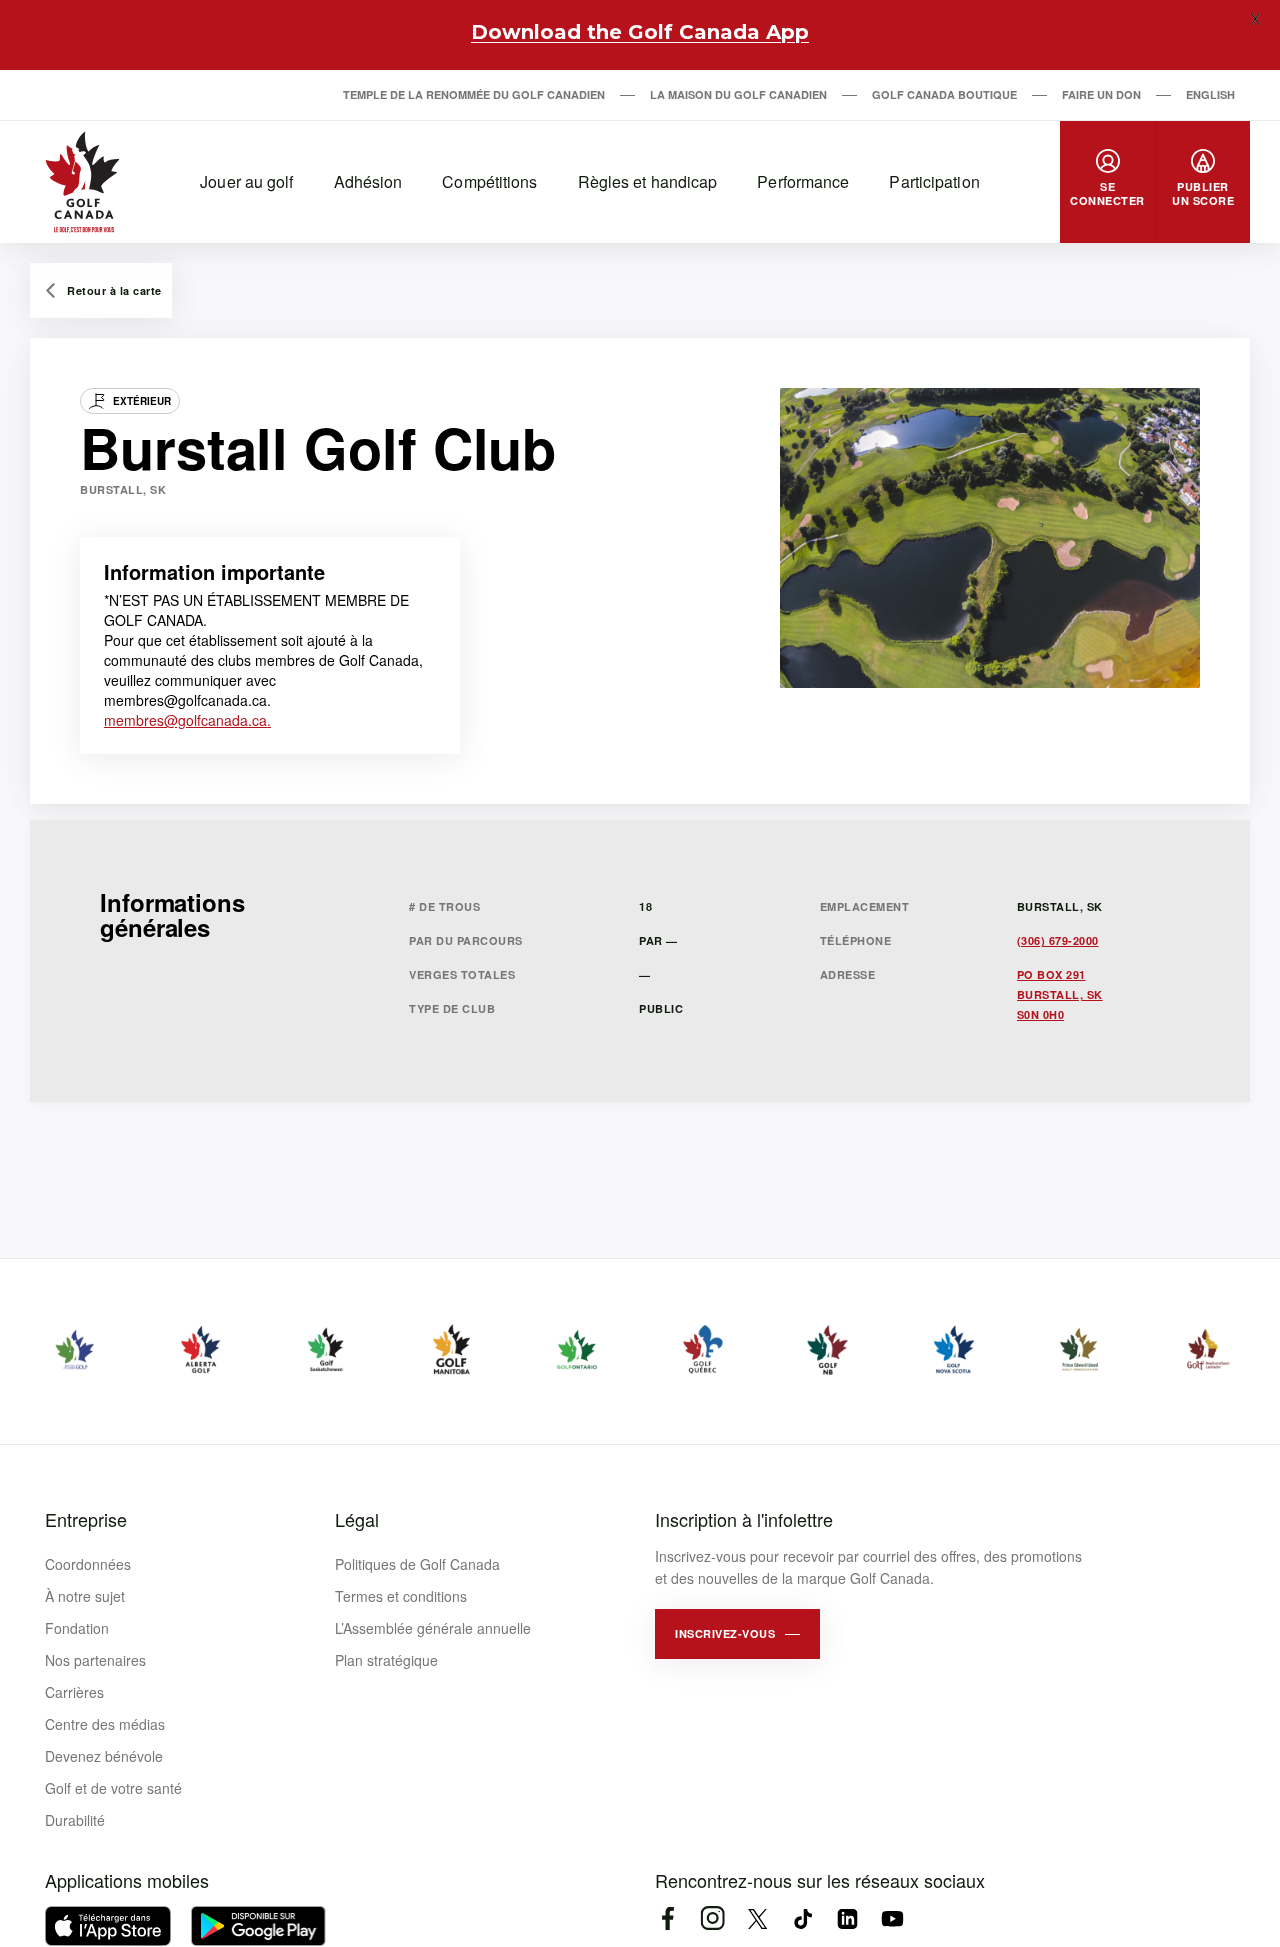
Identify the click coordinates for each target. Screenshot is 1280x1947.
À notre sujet (85, 1596)
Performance (803, 181)
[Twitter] (757, 1918)
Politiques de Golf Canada (417, 1564)
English (1210, 94)
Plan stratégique (386, 1660)
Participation (934, 181)
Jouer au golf (246, 181)
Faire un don (1101, 94)
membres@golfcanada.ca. (187, 720)
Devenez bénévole (104, 1756)
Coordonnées (88, 1564)
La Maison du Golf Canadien (738, 94)
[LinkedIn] (847, 1918)
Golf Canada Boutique (944, 94)
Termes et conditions (401, 1596)
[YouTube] (892, 1918)
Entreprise (86, 1519)
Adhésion (368, 181)
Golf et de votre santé (113, 1788)
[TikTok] (802, 1918)
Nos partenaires (95, 1660)
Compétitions (489, 181)
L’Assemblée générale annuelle (433, 1628)
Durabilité (75, 1820)
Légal (357, 1519)
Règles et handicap (648, 181)
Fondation (77, 1628)
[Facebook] (667, 1918)
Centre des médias (105, 1724)
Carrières (74, 1692)
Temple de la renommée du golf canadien (474, 94)
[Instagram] (712, 1918)
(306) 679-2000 (1058, 940)
